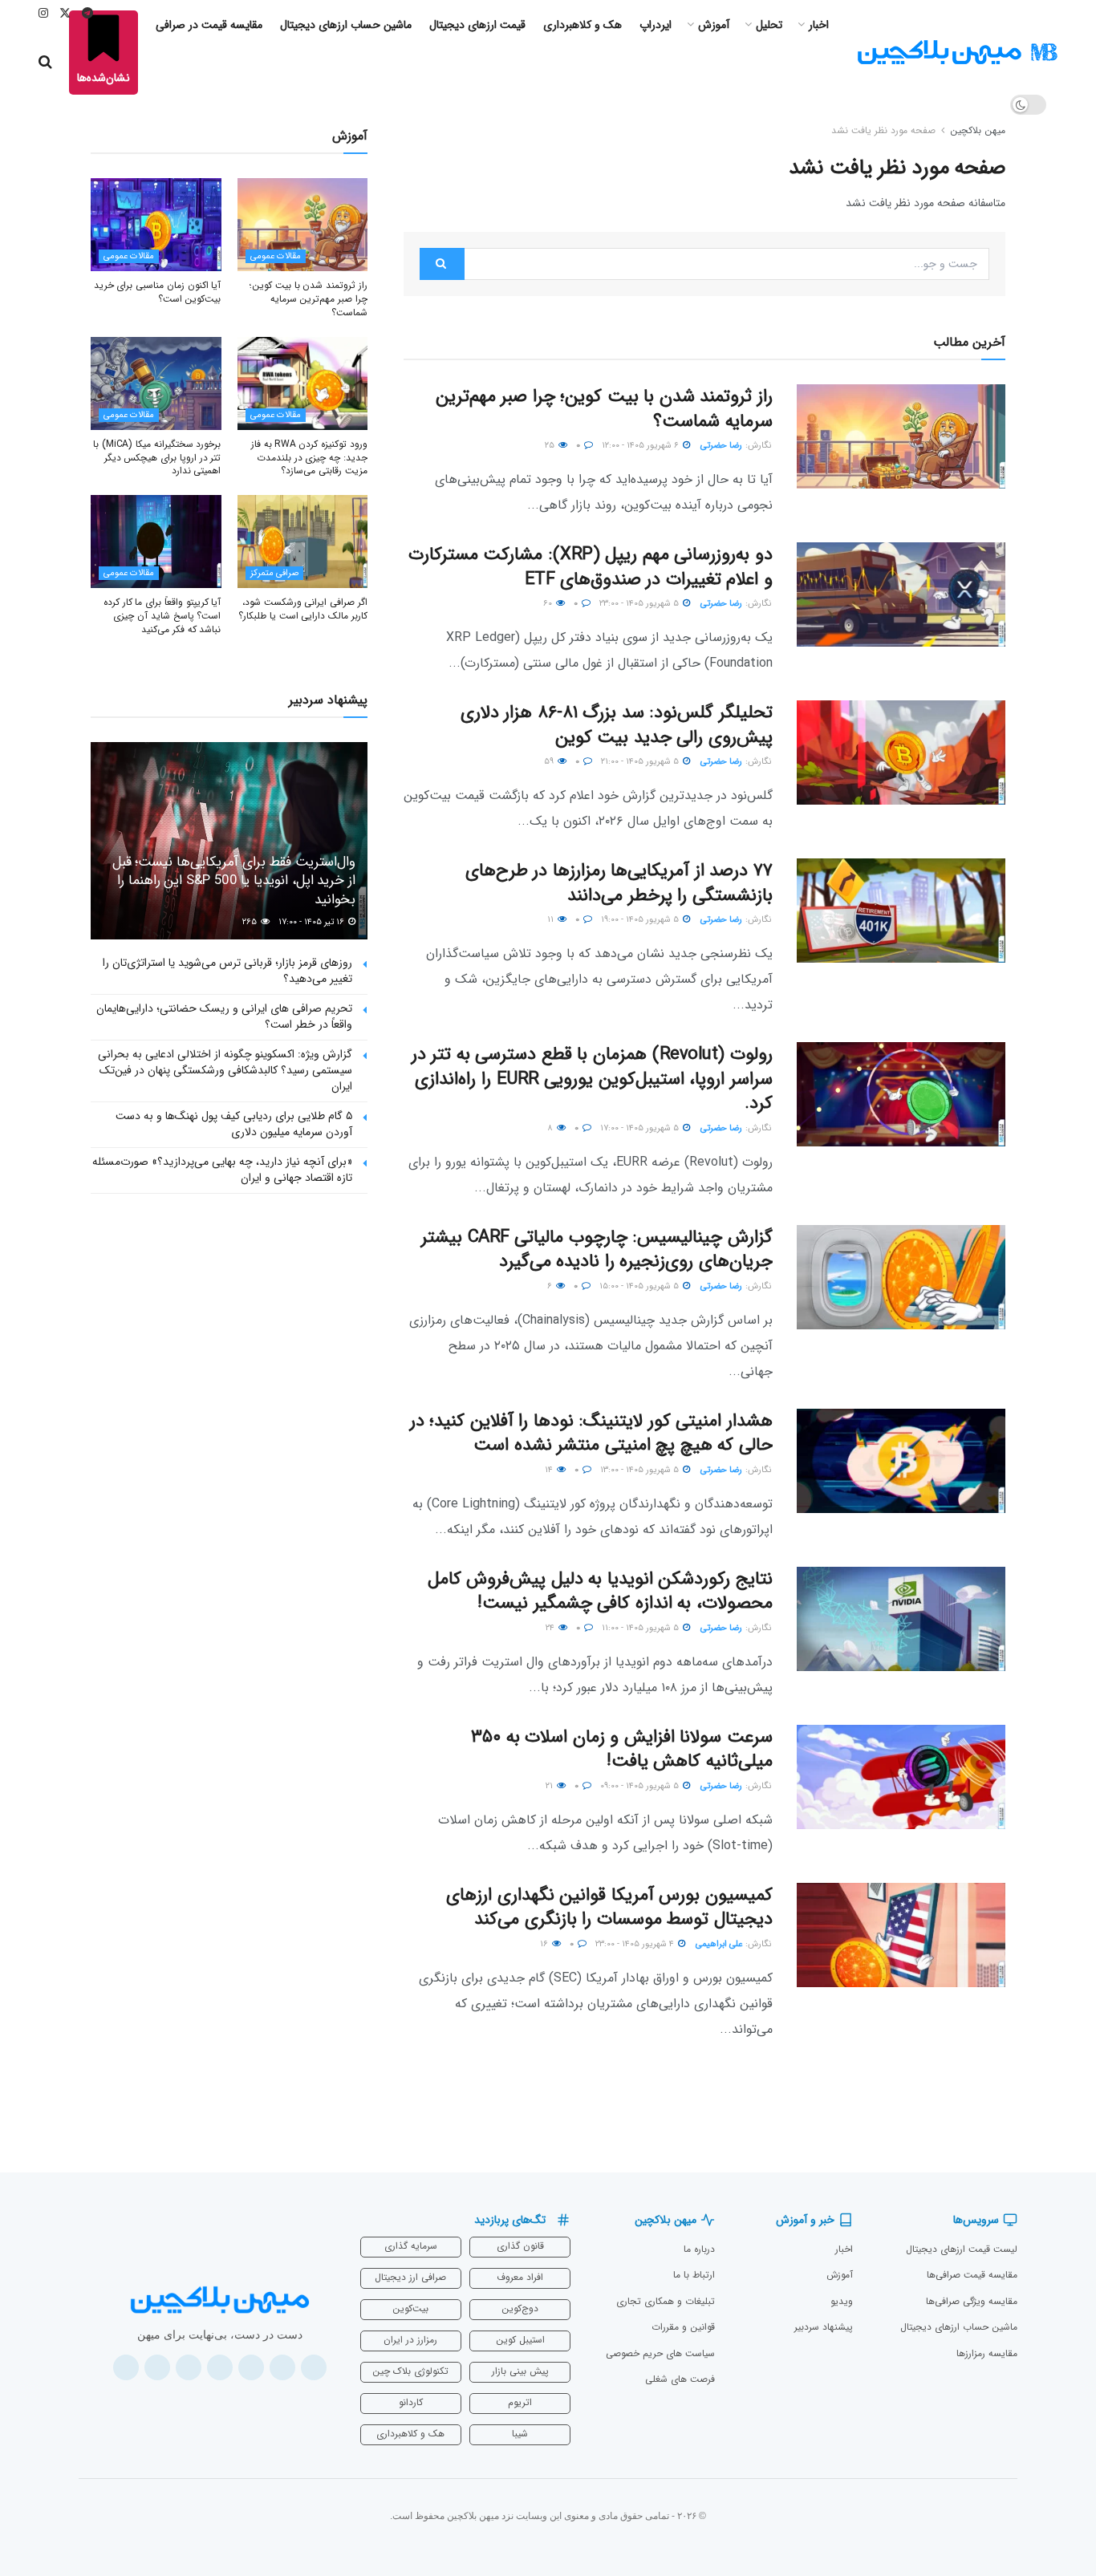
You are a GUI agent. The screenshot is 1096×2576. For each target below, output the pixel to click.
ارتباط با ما (694, 2275)
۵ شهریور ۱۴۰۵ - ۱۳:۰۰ (641, 1470)
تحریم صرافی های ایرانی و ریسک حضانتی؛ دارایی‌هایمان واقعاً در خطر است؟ (224, 1016)
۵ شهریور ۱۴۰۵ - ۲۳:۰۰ (640, 604)
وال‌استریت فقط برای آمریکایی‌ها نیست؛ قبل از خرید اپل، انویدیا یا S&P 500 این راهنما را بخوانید (234, 881)
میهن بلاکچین (978, 130)
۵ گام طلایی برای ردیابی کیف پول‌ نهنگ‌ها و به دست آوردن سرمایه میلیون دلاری (234, 1124)
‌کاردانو (411, 2402)
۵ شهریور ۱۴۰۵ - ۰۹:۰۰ (641, 1786)
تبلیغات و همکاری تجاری (666, 2301)
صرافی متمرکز (274, 573)
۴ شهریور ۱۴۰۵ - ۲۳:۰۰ (636, 1944)
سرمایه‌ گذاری (411, 2246)
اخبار (844, 2249)
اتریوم (520, 2402)
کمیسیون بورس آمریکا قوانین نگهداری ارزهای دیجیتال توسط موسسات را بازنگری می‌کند (609, 1907)
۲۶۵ (251, 922)
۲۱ (550, 1786)
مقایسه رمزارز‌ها (987, 2353)
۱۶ (545, 1944)
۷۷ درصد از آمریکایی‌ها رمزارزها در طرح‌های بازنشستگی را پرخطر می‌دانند (619, 883)
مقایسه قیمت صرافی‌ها (972, 2275)
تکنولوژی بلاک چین (410, 2371)
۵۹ (550, 762)
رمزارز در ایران (410, 2340)
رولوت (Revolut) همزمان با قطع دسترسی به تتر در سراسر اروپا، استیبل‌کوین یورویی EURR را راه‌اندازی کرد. (592, 1079)
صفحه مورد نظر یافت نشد (883, 130)
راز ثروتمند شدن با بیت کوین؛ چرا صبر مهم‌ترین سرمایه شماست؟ (604, 409)
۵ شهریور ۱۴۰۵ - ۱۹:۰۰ (641, 920)
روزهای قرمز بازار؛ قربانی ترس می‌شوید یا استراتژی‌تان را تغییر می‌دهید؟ (227, 971)
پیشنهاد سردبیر (824, 2327)
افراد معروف (520, 2277)
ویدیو (842, 2301)
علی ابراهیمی (719, 1944)
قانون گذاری (520, 2246)
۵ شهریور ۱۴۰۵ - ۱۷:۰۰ (641, 1128)
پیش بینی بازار (520, 2371)
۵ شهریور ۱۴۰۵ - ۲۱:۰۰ (641, 762)
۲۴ (551, 1628)
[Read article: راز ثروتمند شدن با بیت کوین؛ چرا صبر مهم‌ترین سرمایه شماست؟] (901, 436)
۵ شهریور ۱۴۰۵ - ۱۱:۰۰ (641, 1628)
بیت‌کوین (410, 2308)
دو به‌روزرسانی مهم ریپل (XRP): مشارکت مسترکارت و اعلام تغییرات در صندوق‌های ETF (591, 567)
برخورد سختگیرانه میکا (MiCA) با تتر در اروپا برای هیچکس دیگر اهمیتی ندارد (157, 458)
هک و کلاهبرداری (410, 2434)
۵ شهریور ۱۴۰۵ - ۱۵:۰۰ (640, 1286)
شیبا (520, 2434)
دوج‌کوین (520, 2308)
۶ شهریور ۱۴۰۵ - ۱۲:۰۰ (641, 446)
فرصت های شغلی (680, 2379)
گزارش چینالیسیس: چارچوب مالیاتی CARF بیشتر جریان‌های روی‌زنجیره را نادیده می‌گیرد (597, 1249)
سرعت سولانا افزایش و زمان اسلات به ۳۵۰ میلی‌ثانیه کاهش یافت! (622, 1749)
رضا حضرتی (721, 446)
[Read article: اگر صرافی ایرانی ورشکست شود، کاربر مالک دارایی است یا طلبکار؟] (303, 542)
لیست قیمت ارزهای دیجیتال (962, 2249)
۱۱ (552, 920)
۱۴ (550, 1470)
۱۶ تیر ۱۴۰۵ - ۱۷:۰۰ (313, 922)
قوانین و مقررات (683, 2327)
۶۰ (549, 604)
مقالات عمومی (276, 256)
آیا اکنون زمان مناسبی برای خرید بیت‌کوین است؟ (158, 292)
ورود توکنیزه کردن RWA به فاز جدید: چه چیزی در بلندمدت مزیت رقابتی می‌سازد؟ (309, 458)
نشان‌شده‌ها (104, 78)
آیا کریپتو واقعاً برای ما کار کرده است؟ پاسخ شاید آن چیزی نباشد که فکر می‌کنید (162, 616)
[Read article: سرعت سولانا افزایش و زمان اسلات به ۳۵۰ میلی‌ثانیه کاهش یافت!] (901, 1777)
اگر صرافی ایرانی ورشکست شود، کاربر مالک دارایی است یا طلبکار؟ (303, 609)
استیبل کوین (520, 2340)
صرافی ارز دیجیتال (410, 2277)
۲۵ (551, 446)
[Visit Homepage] (957, 53)
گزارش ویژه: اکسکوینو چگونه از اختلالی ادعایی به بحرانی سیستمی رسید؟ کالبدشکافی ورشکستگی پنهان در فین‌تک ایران (225, 1070)
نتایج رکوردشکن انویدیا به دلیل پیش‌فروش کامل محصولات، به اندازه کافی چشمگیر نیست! (600, 1591)
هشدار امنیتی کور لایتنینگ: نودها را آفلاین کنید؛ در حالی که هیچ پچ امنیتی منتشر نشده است (591, 1433)
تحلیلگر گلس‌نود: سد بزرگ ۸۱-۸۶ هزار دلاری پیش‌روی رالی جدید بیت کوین (617, 725)
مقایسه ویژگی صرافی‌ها (972, 2301)
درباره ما (699, 2249)
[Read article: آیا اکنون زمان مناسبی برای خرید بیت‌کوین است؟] (156, 225)
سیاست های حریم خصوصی (660, 2353)
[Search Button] (45, 63)
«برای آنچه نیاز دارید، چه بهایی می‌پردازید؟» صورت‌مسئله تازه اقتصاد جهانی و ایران (222, 1170)
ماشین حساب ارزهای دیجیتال (959, 2327)
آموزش (840, 2275)
